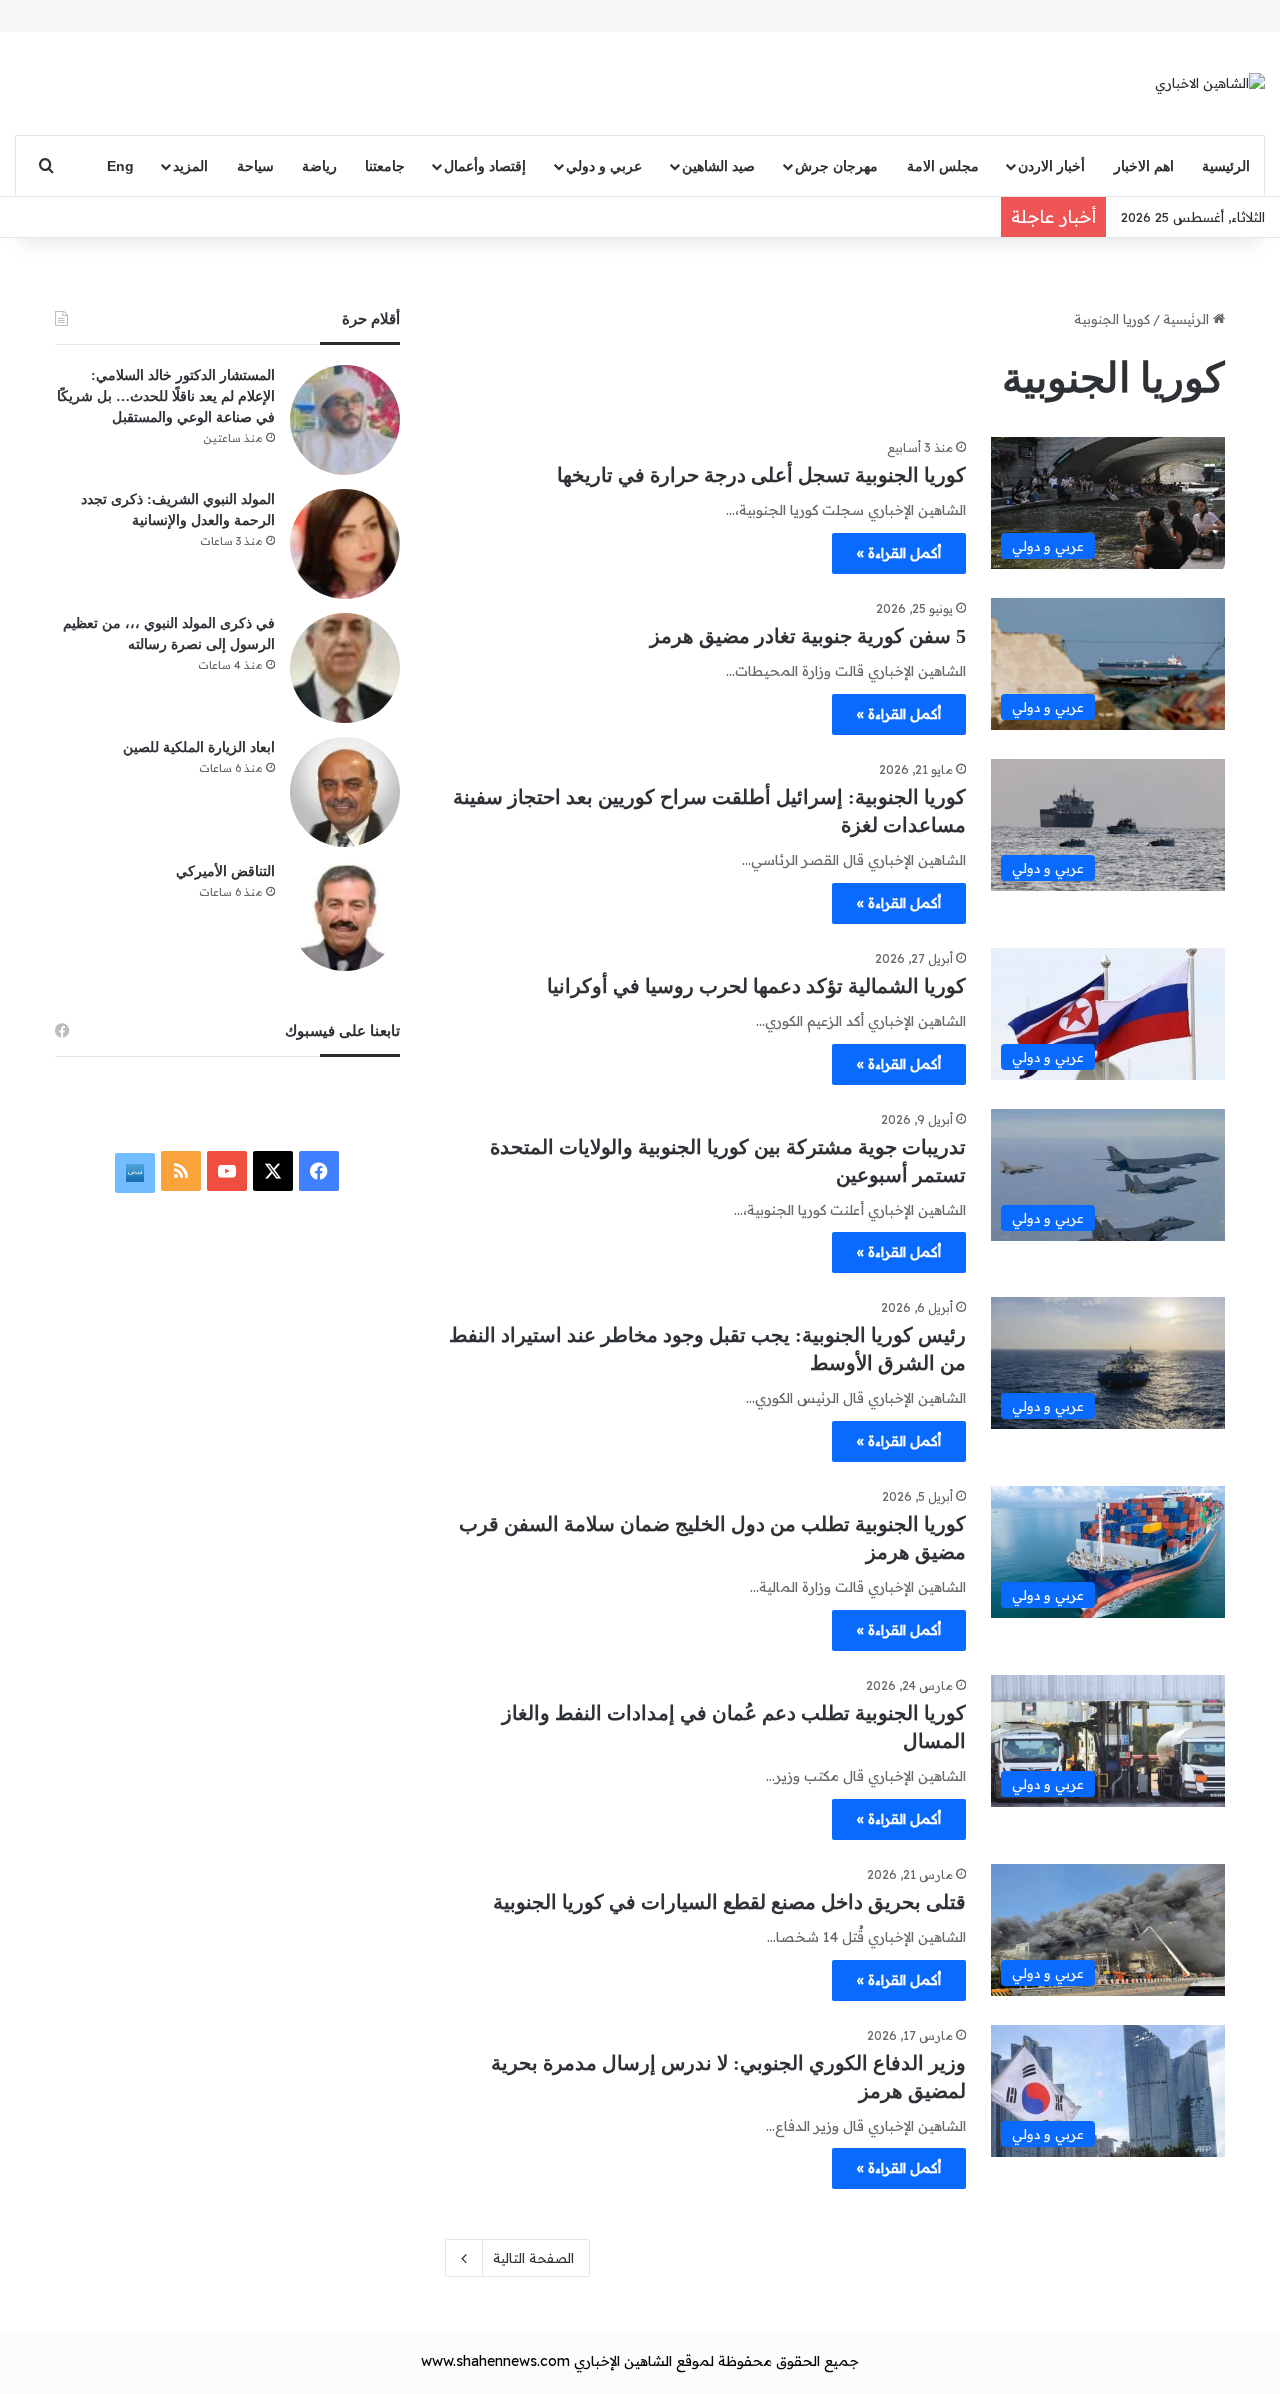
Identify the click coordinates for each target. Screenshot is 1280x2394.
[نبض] (135, 1173)
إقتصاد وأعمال (485, 166)
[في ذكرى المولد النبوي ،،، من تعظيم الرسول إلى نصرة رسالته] (345, 668)
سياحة (255, 166)
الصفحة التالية (533, 2258)
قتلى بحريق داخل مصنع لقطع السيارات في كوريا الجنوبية (729, 1902)
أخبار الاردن (1051, 166)
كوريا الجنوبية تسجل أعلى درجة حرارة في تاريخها (761, 475)
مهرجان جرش (836, 166)
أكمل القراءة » (899, 553)
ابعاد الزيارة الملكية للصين (199, 747)
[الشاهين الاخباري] (1210, 83)
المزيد (190, 166)
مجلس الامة (943, 166)
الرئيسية (1226, 166)
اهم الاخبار (1144, 166)
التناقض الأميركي (225, 871)
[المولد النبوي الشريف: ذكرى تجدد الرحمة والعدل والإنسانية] (345, 544)
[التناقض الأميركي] (345, 916)
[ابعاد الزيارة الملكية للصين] (345, 792)
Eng (120, 166)
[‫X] (273, 1171)
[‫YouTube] (227, 1171)
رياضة (319, 166)
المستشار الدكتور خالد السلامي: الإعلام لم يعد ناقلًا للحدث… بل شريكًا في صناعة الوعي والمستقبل (166, 396)
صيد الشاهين (718, 166)
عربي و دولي (604, 166)
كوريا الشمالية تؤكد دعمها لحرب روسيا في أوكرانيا (756, 986)
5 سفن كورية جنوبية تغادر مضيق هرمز (808, 636)
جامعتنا (385, 166)
